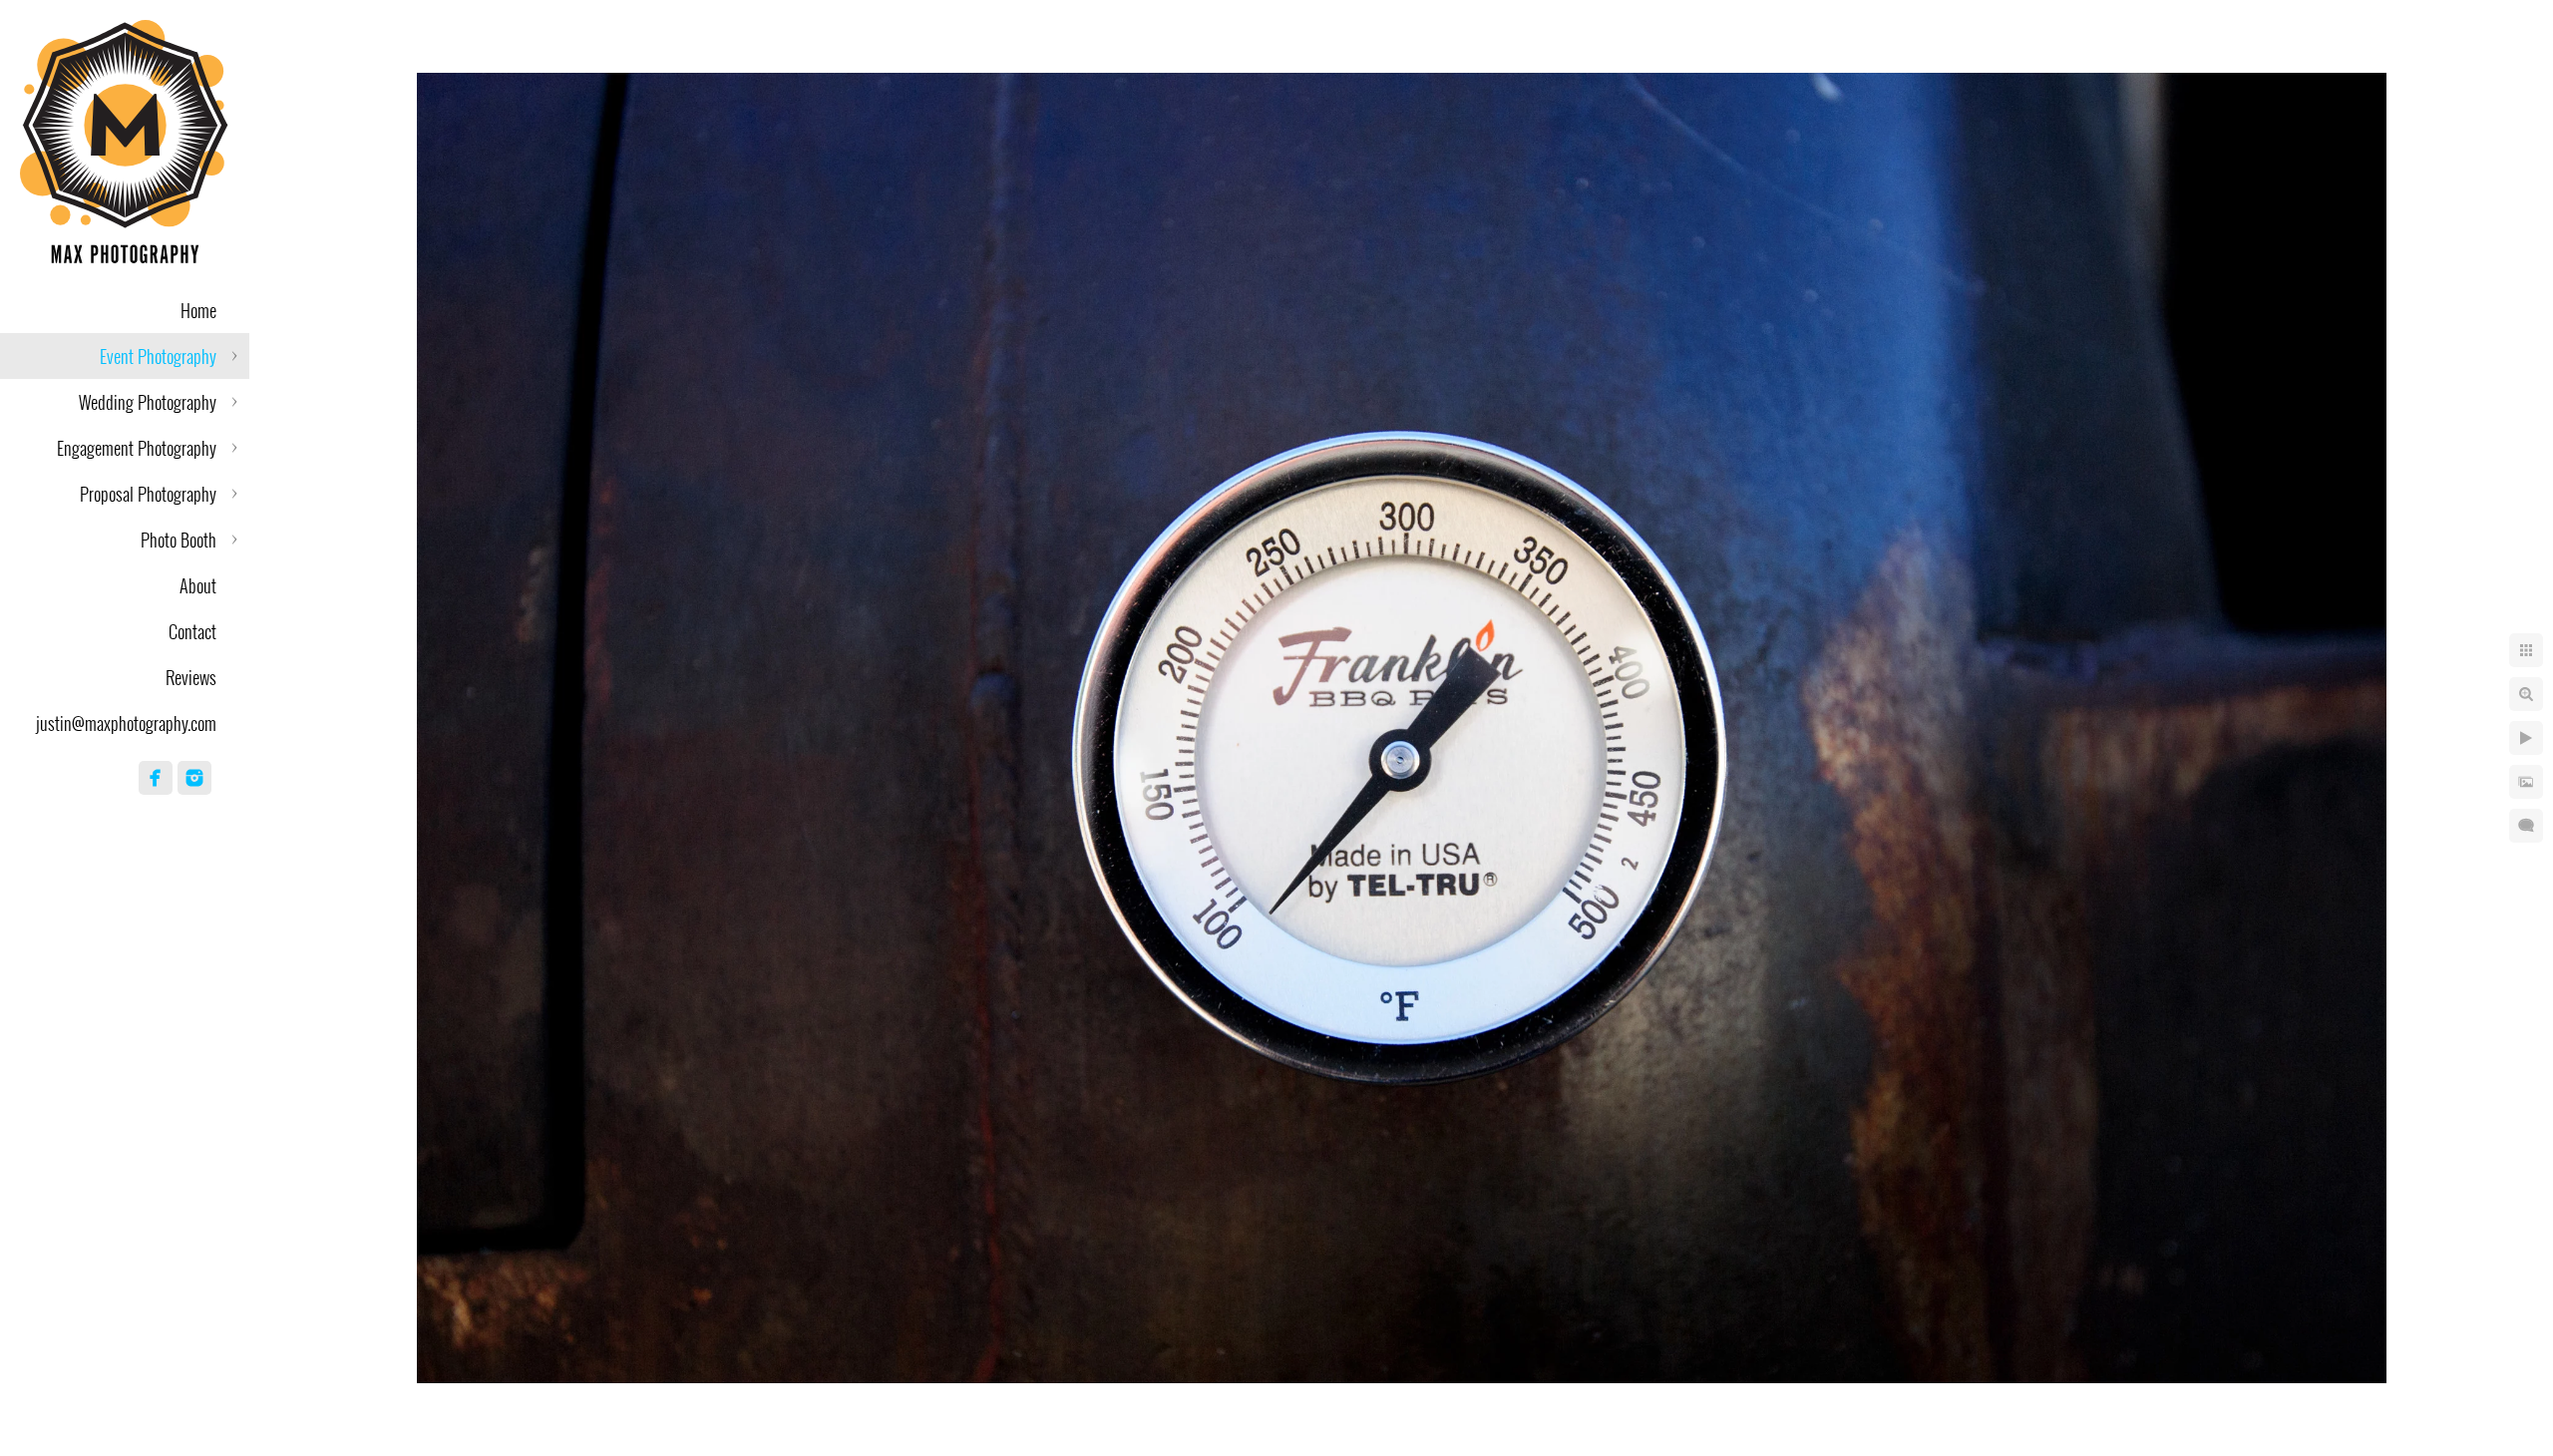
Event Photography (158, 356)
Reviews (191, 677)
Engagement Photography (137, 448)
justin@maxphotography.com (126, 723)
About (198, 585)
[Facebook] (156, 778)
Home (198, 310)
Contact (192, 631)
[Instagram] (194, 778)
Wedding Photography (148, 402)
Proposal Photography (148, 494)
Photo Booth (179, 540)
